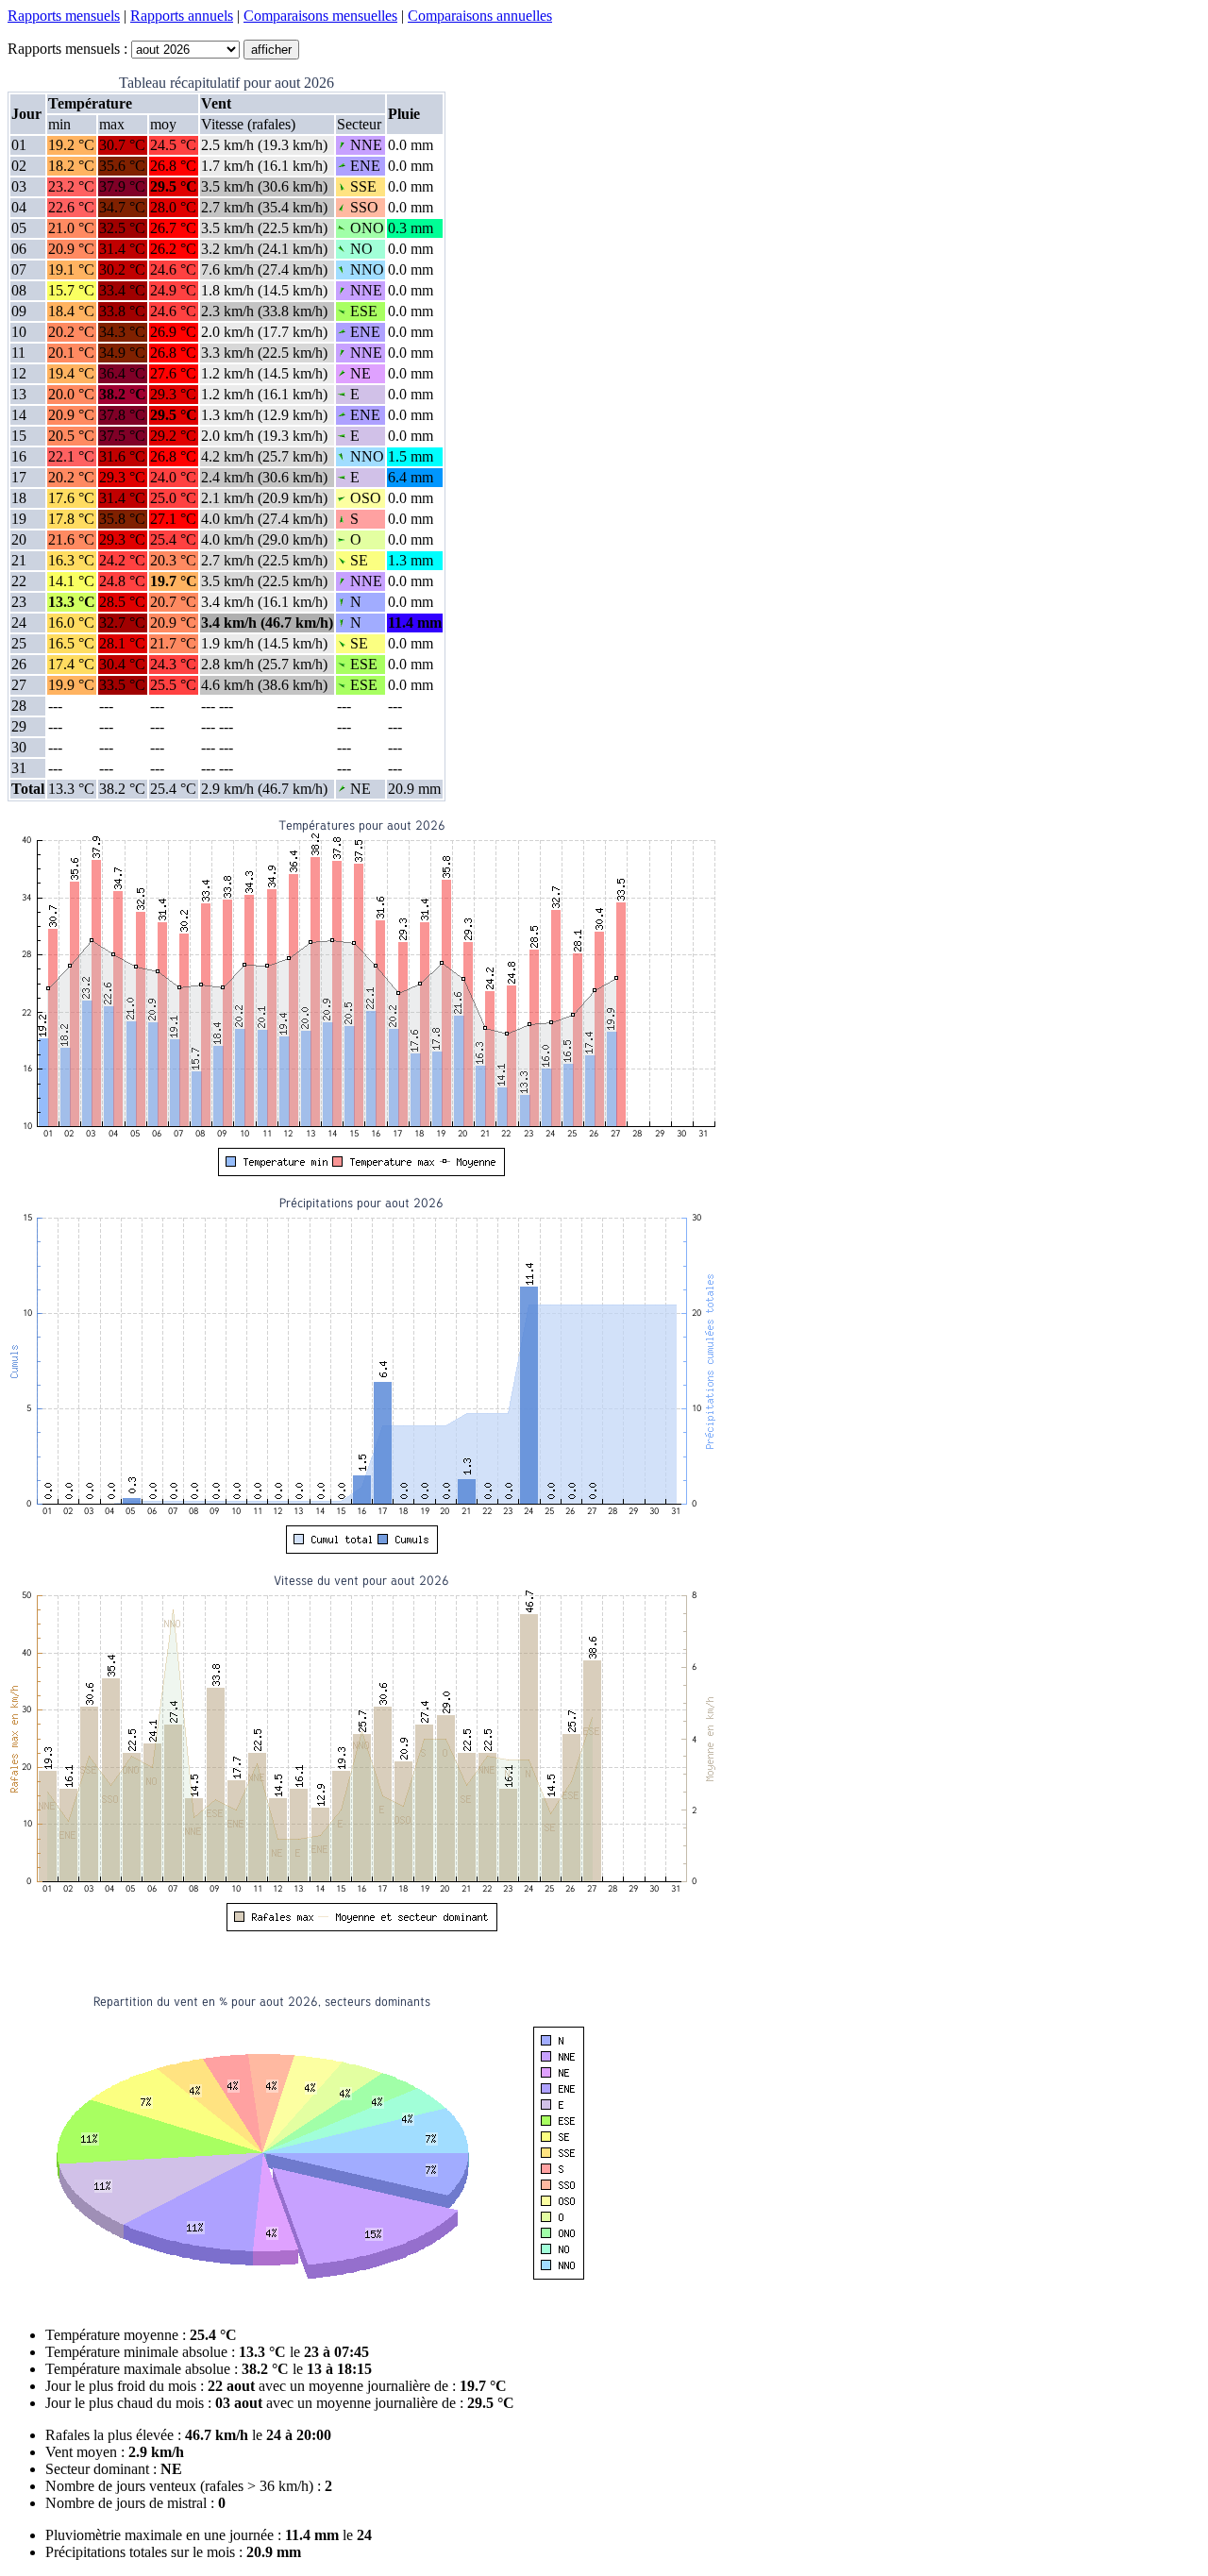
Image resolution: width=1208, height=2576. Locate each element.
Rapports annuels (182, 16)
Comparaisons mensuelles (320, 16)
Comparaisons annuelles (480, 16)
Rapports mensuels (64, 16)
